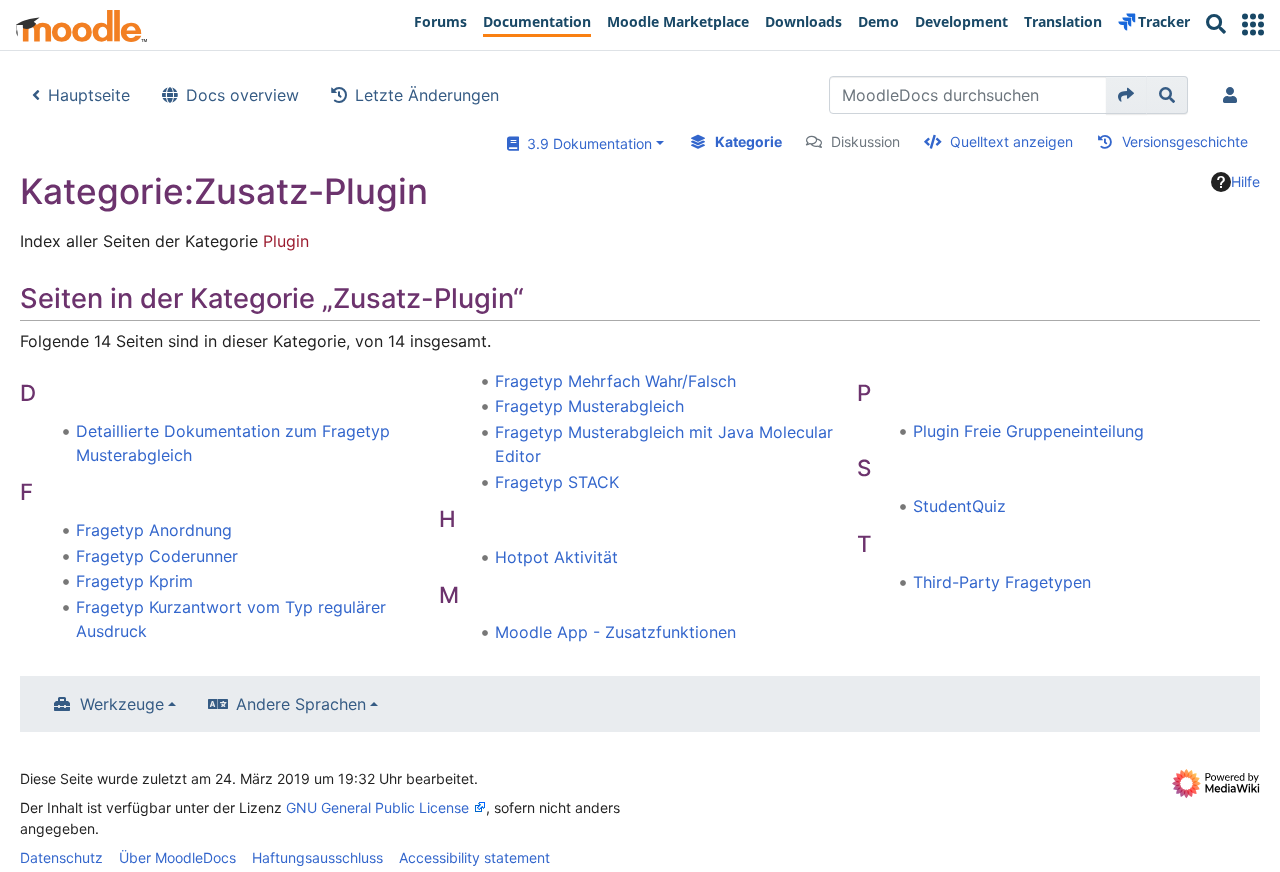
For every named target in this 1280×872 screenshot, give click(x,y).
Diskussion (865, 141)
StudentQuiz (959, 506)
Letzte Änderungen (427, 95)
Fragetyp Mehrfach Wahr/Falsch (615, 381)
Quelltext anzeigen (1011, 141)
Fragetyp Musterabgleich (589, 406)
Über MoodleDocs (177, 857)
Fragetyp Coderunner (157, 556)
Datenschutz (61, 857)
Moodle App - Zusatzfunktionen (615, 632)
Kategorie (748, 141)
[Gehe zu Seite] (1126, 95)
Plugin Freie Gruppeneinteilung (1028, 431)
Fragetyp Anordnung (154, 530)
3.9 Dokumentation (585, 143)
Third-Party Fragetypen (1002, 582)
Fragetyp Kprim (134, 581)
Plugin (286, 241)
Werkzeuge (122, 704)
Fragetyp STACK (557, 482)
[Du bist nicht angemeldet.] (1234, 95)
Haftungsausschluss (317, 857)
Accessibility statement (474, 857)
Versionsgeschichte (1185, 141)
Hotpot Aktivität (556, 557)
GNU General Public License (377, 807)
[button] (1253, 24)
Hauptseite (89, 95)
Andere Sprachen (301, 704)
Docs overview (242, 95)
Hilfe (1245, 181)
